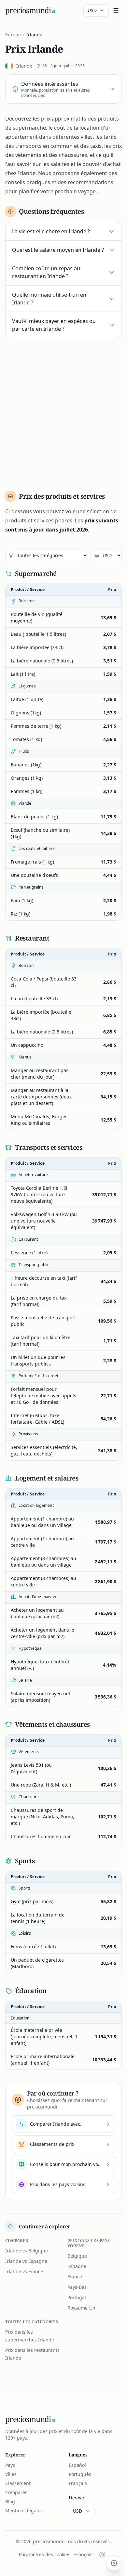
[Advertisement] (63, 412)
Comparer (16, 2492)
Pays (10, 2465)
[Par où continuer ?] (114, 2563)
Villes (11, 2474)
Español (77, 2465)
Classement (18, 2483)
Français (78, 2483)
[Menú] (116, 10)
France (75, 2277)
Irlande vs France (24, 2271)
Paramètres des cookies (45, 2554)
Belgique (77, 2256)
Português (80, 2474)
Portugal (77, 2297)
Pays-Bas (77, 2287)
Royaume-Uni (82, 2308)
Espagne (77, 2266)
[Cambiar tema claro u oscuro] (102, 2555)
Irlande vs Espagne (26, 2261)
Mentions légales (24, 2511)
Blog (10, 2501)
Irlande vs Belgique (27, 2251)
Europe (13, 35)
